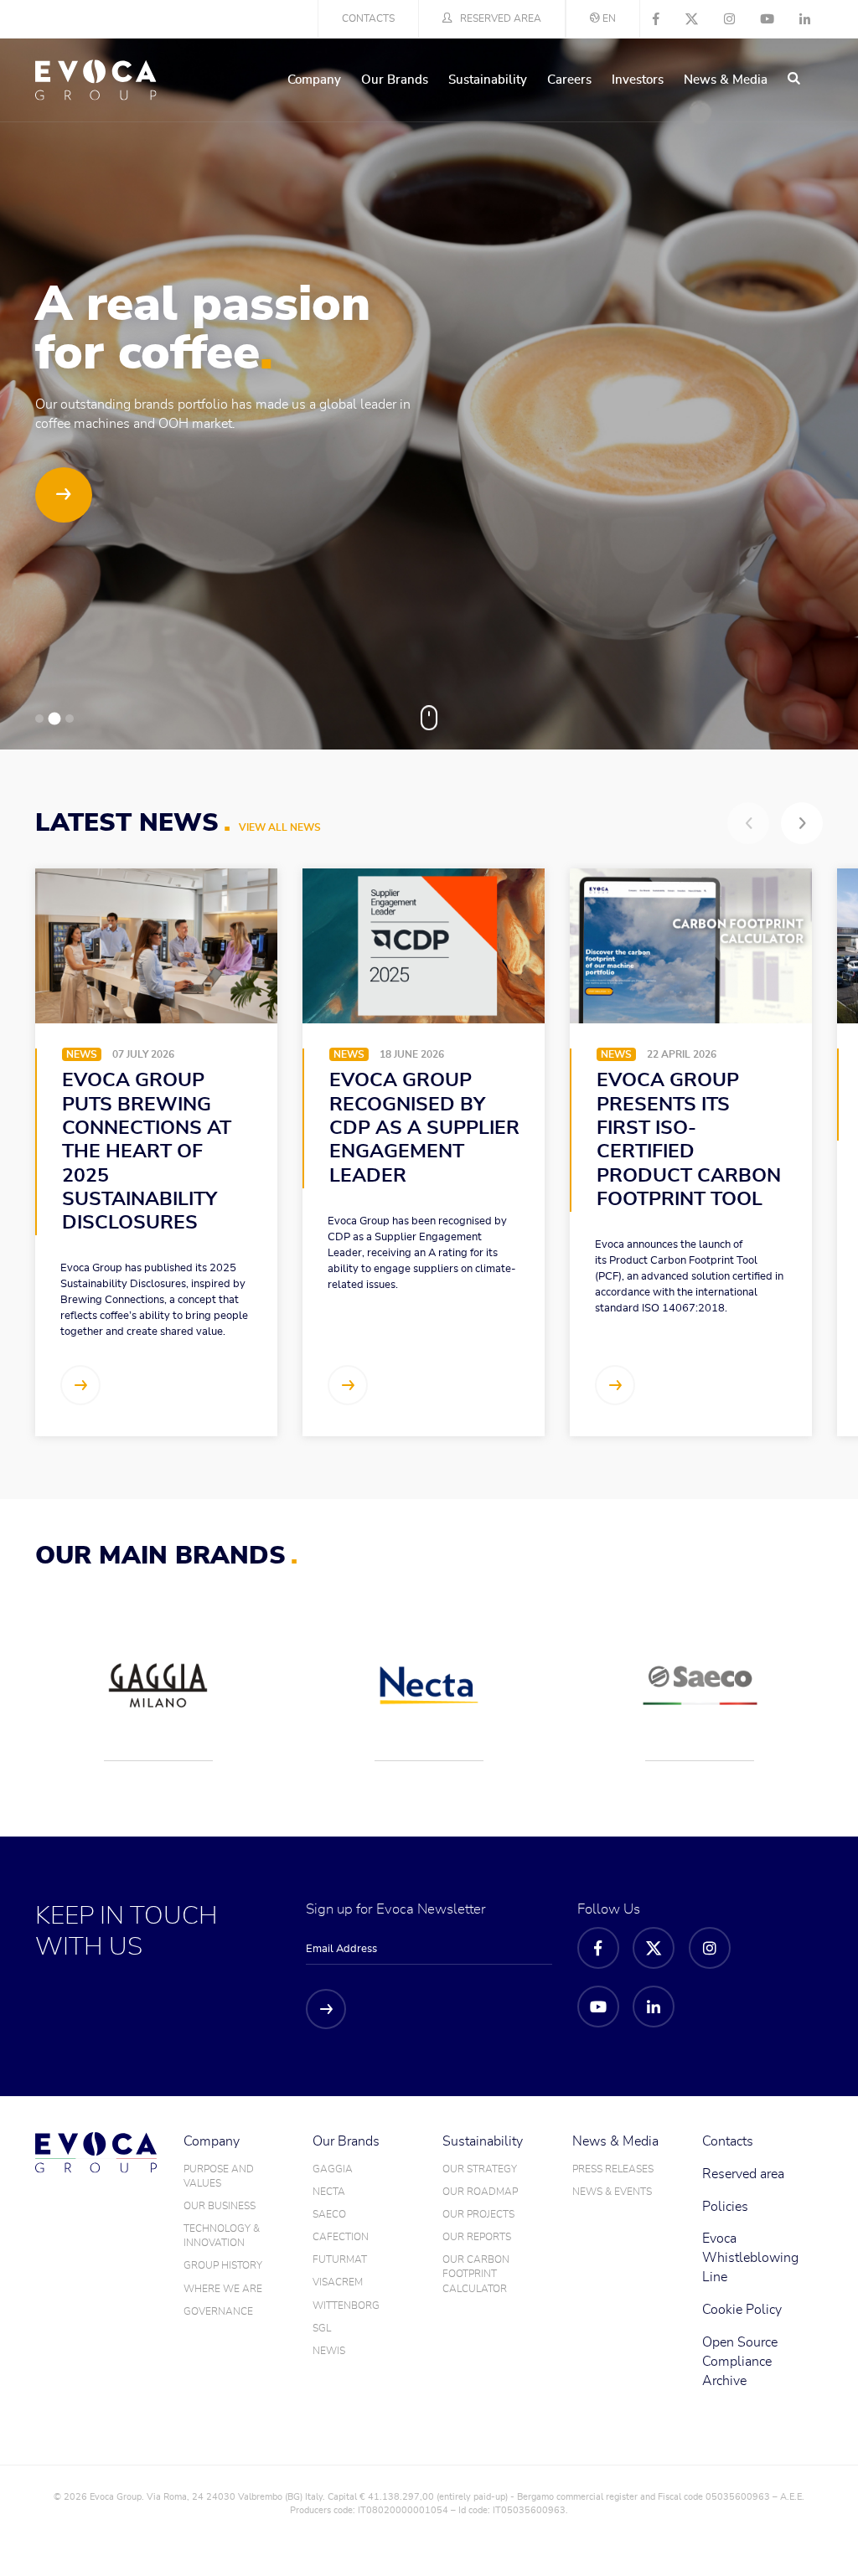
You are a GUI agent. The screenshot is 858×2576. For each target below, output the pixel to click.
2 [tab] (55, 719)
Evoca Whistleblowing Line (750, 2258)
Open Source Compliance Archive (740, 2362)
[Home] (96, 80)
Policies (725, 2207)
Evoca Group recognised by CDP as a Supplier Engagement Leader (424, 1128)
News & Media (726, 80)
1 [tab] (39, 719)
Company (314, 80)
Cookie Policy (742, 2310)
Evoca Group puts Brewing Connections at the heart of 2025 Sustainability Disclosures (147, 1152)
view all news (280, 827)
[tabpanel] (429, 394)
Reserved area (501, 18)
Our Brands (395, 80)
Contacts (368, 18)
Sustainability (488, 80)
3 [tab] (70, 719)
